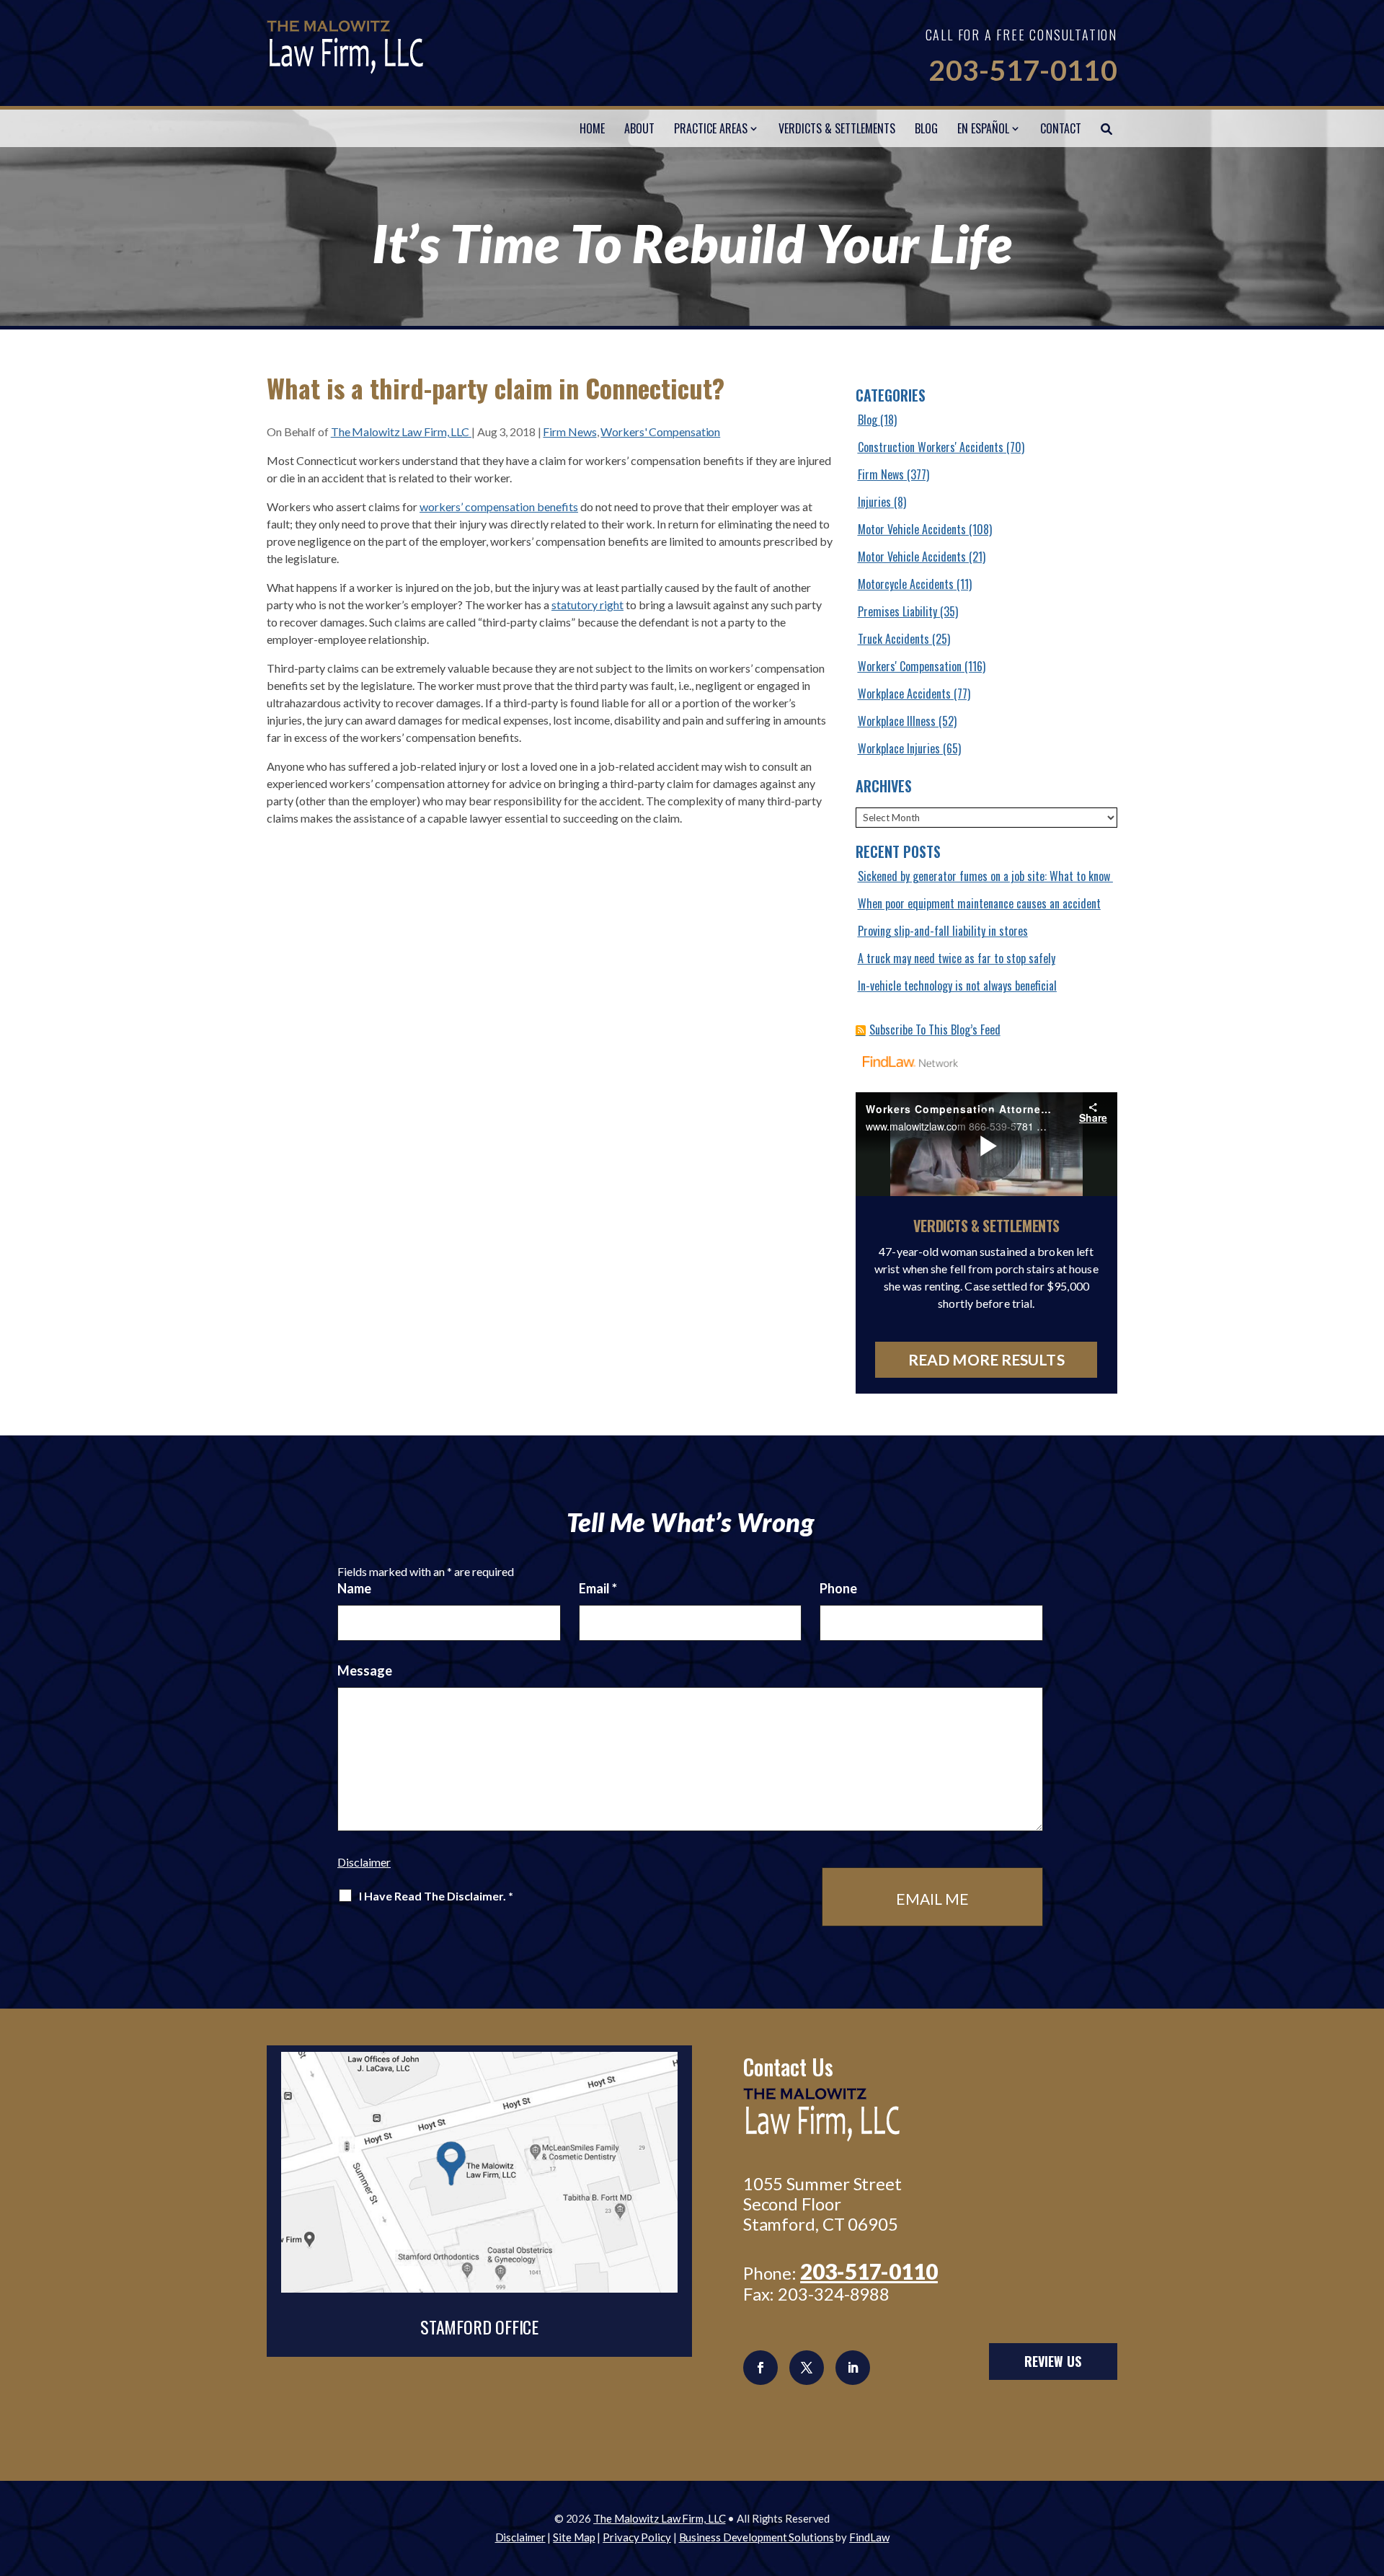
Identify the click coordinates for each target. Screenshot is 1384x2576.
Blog (926, 128)
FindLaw (869, 2537)
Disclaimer (364, 1862)
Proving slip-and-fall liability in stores (943, 931)
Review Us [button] (1053, 2361)
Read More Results (986, 1359)
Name (354, 1588)
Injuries (874, 502)
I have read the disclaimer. (436, 1896)
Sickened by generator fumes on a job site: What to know (985, 876)
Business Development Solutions (757, 2537)
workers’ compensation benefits (499, 506)
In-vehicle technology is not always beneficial (957, 986)
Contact (1061, 128)
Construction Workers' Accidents (931, 447)
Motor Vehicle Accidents (912, 529)
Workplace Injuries (899, 748)
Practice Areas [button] (711, 128)
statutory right (587, 605)
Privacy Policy (637, 2537)
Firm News (569, 431)
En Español (983, 128)
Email (598, 1588)
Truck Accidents (893, 639)
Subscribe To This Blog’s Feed (935, 1030)
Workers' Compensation (660, 431)
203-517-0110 (1023, 70)
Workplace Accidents (904, 694)
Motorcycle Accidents (906, 584)
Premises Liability (897, 611)
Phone (838, 1588)
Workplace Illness (897, 721)
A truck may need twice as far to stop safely (957, 958)
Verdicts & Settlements (837, 128)
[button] (1370, 2471)
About (639, 128)
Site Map (574, 2537)
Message (365, 1670)
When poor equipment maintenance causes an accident (979, 903)
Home (592, 128)
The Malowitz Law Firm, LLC (401, 431)
